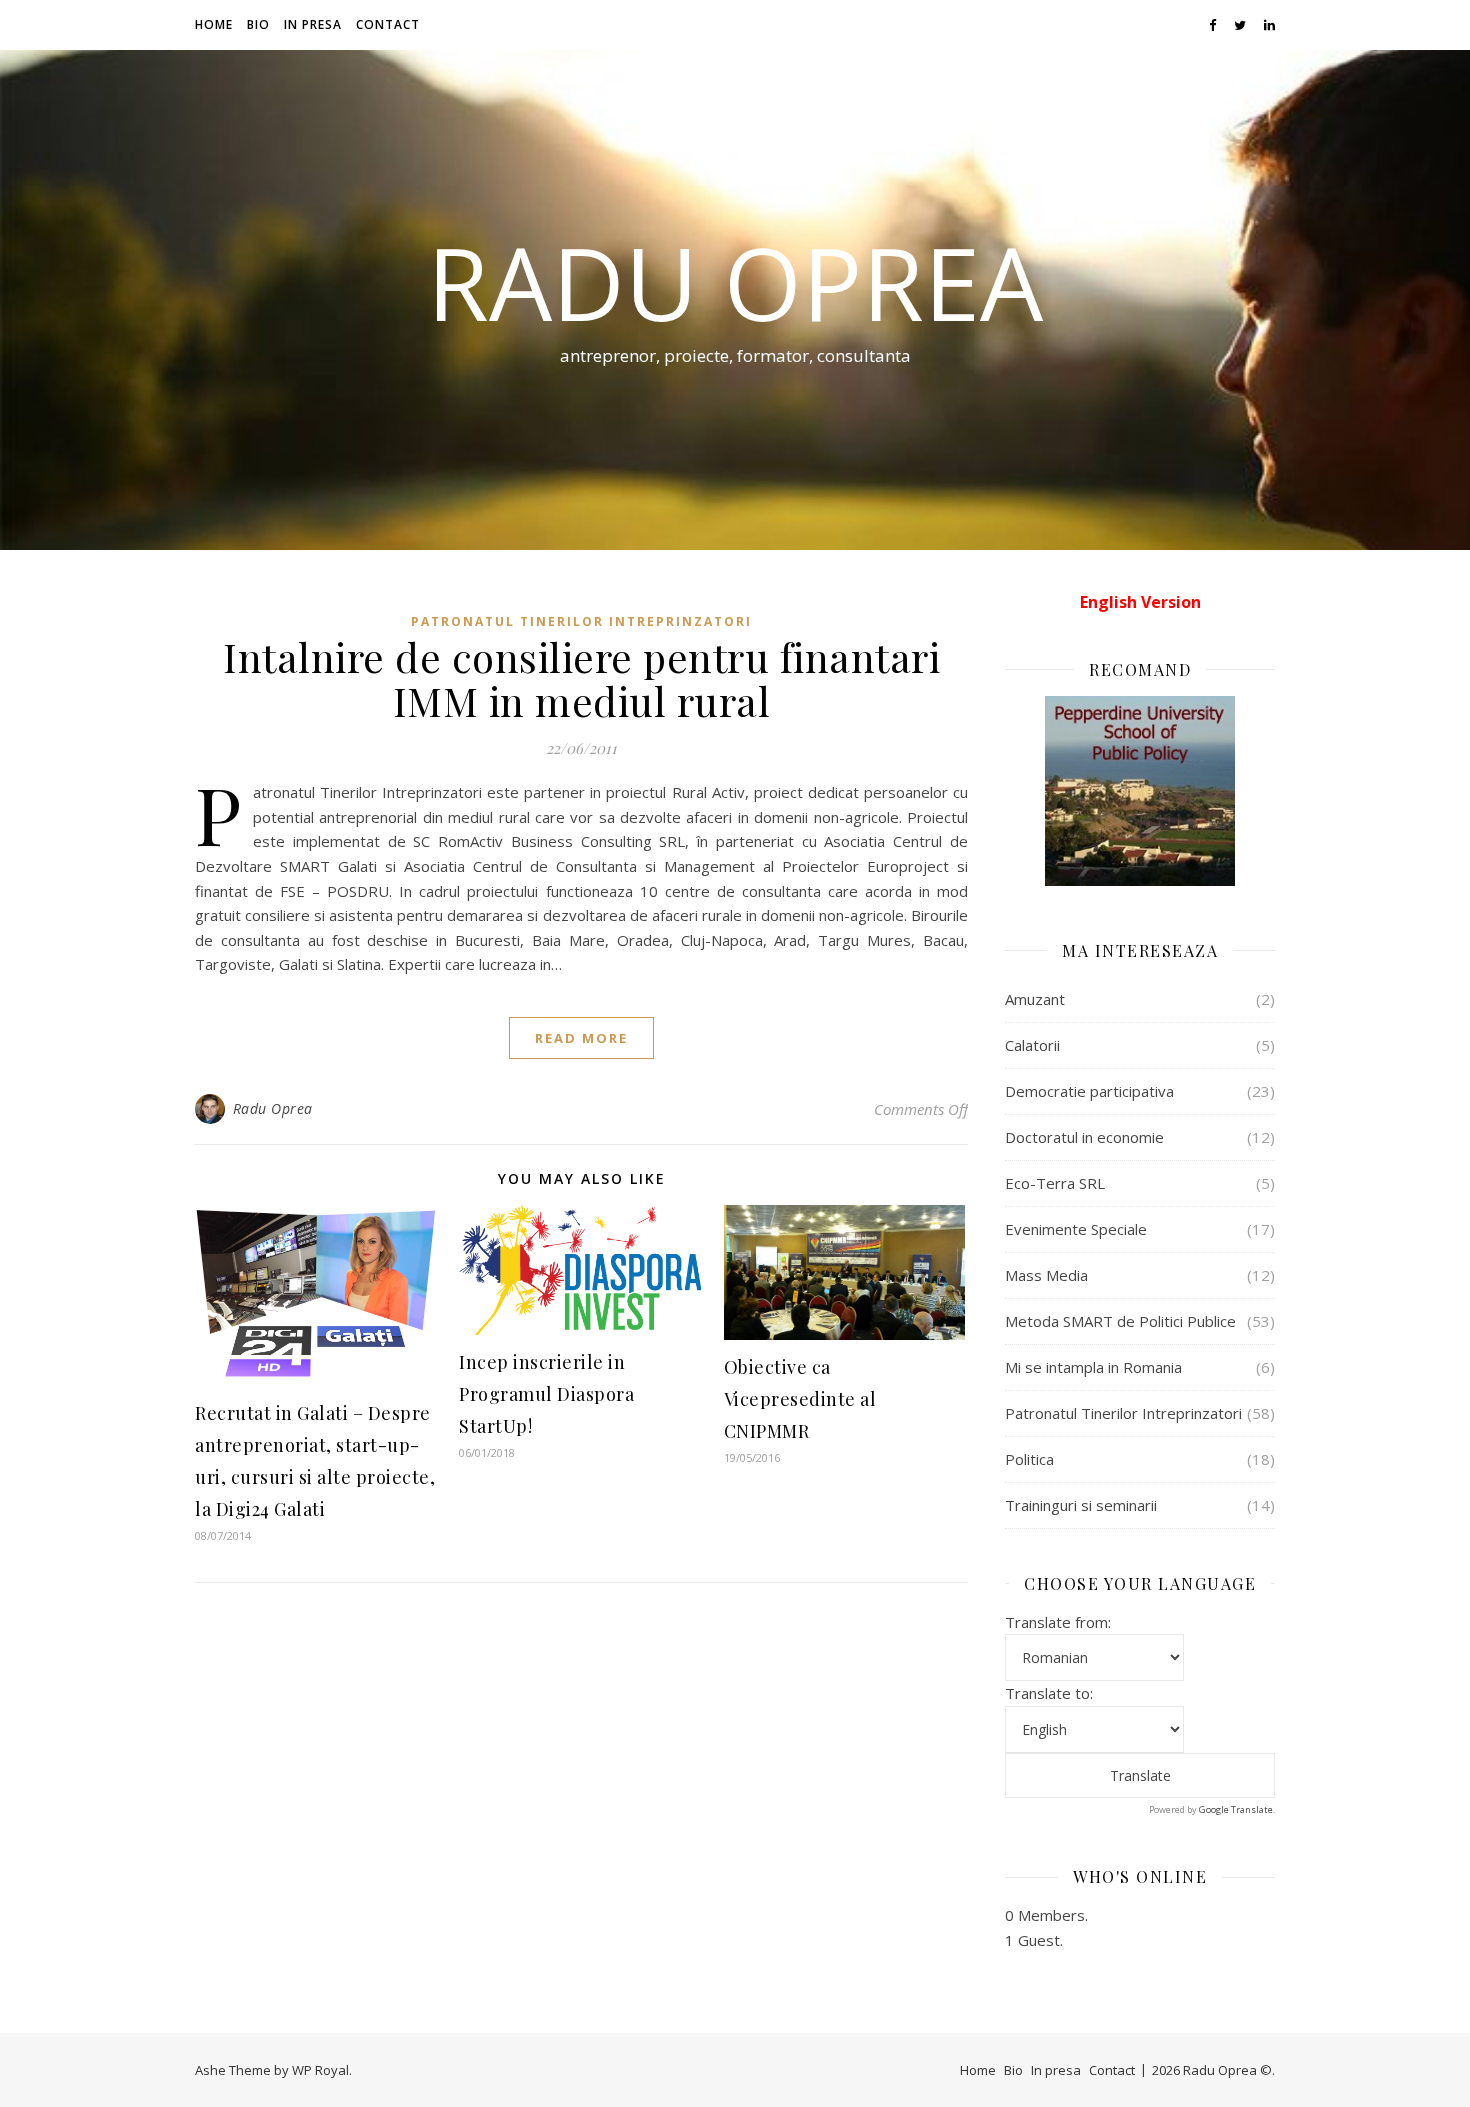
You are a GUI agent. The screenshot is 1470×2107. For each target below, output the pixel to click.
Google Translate (1236, 1809)
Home (214, 24)
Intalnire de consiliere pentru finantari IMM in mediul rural (581, 678)
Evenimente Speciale (1076, 1229)
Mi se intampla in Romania (1093, 1367)
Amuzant (1035, 999)
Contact (388, 24)
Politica (1029, 1459)
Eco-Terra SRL (1055, 1183)
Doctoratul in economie (1084, 1137)
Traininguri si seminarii (1081, 1505)
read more (581, 1038)
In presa (313, 24)
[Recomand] (1140, 791)
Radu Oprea (735, 282)
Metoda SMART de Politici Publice (1120, 1321)
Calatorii (1032, 1045)
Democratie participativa (1089, 1091)
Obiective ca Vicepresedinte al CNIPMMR (800, 1399)
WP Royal (320, 2070)
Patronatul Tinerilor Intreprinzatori (581, 621)
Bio (258, 24)
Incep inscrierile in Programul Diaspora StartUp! (546, 1394)
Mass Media (1046, 1275)
